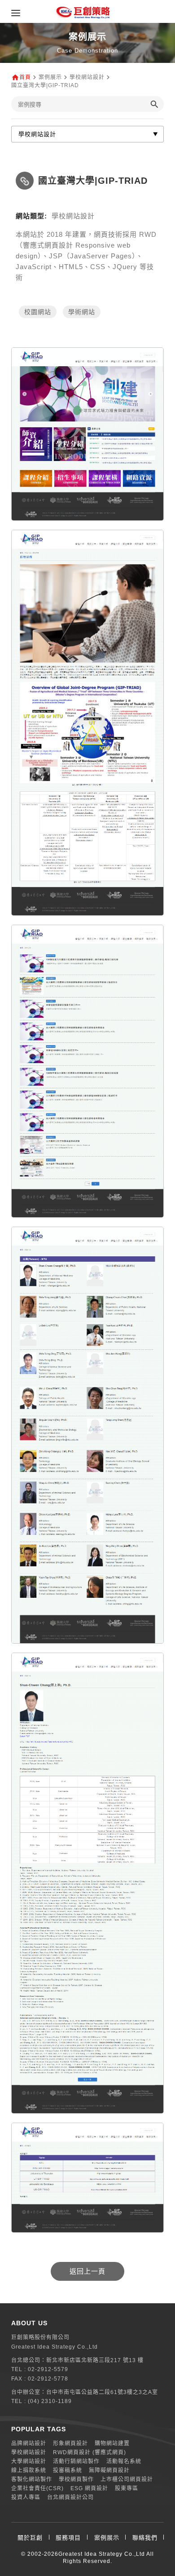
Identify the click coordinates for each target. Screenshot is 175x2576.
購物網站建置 (112, 2443)
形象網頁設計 (70, 2443)
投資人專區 (26, 2497)
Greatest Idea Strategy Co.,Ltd (102, 2554)
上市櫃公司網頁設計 (127, 2479)
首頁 (25, 77)
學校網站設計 (29, 2452)
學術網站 (82, 312)
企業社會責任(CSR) (37, 2488)
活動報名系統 (124, 2461)
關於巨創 (30, 2538)
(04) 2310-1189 (50, 2401)
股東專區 (127, 2488)
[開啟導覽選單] (16, 13)
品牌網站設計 (29, 2443)
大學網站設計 (29, 2461)
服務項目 (68, 2538)
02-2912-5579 (48, 2369)
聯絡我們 (145, 2538)
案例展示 (107, 2538)
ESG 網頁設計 (89, 2488)
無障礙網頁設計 (109, 2470)
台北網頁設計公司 (70, 2497)
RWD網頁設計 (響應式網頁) (90, 2452)
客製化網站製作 (32, 2479)
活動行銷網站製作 (76, 2461)
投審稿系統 (68, 2470)
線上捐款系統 (29, 2470)
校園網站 (38, 312)
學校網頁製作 (76, 2479)
